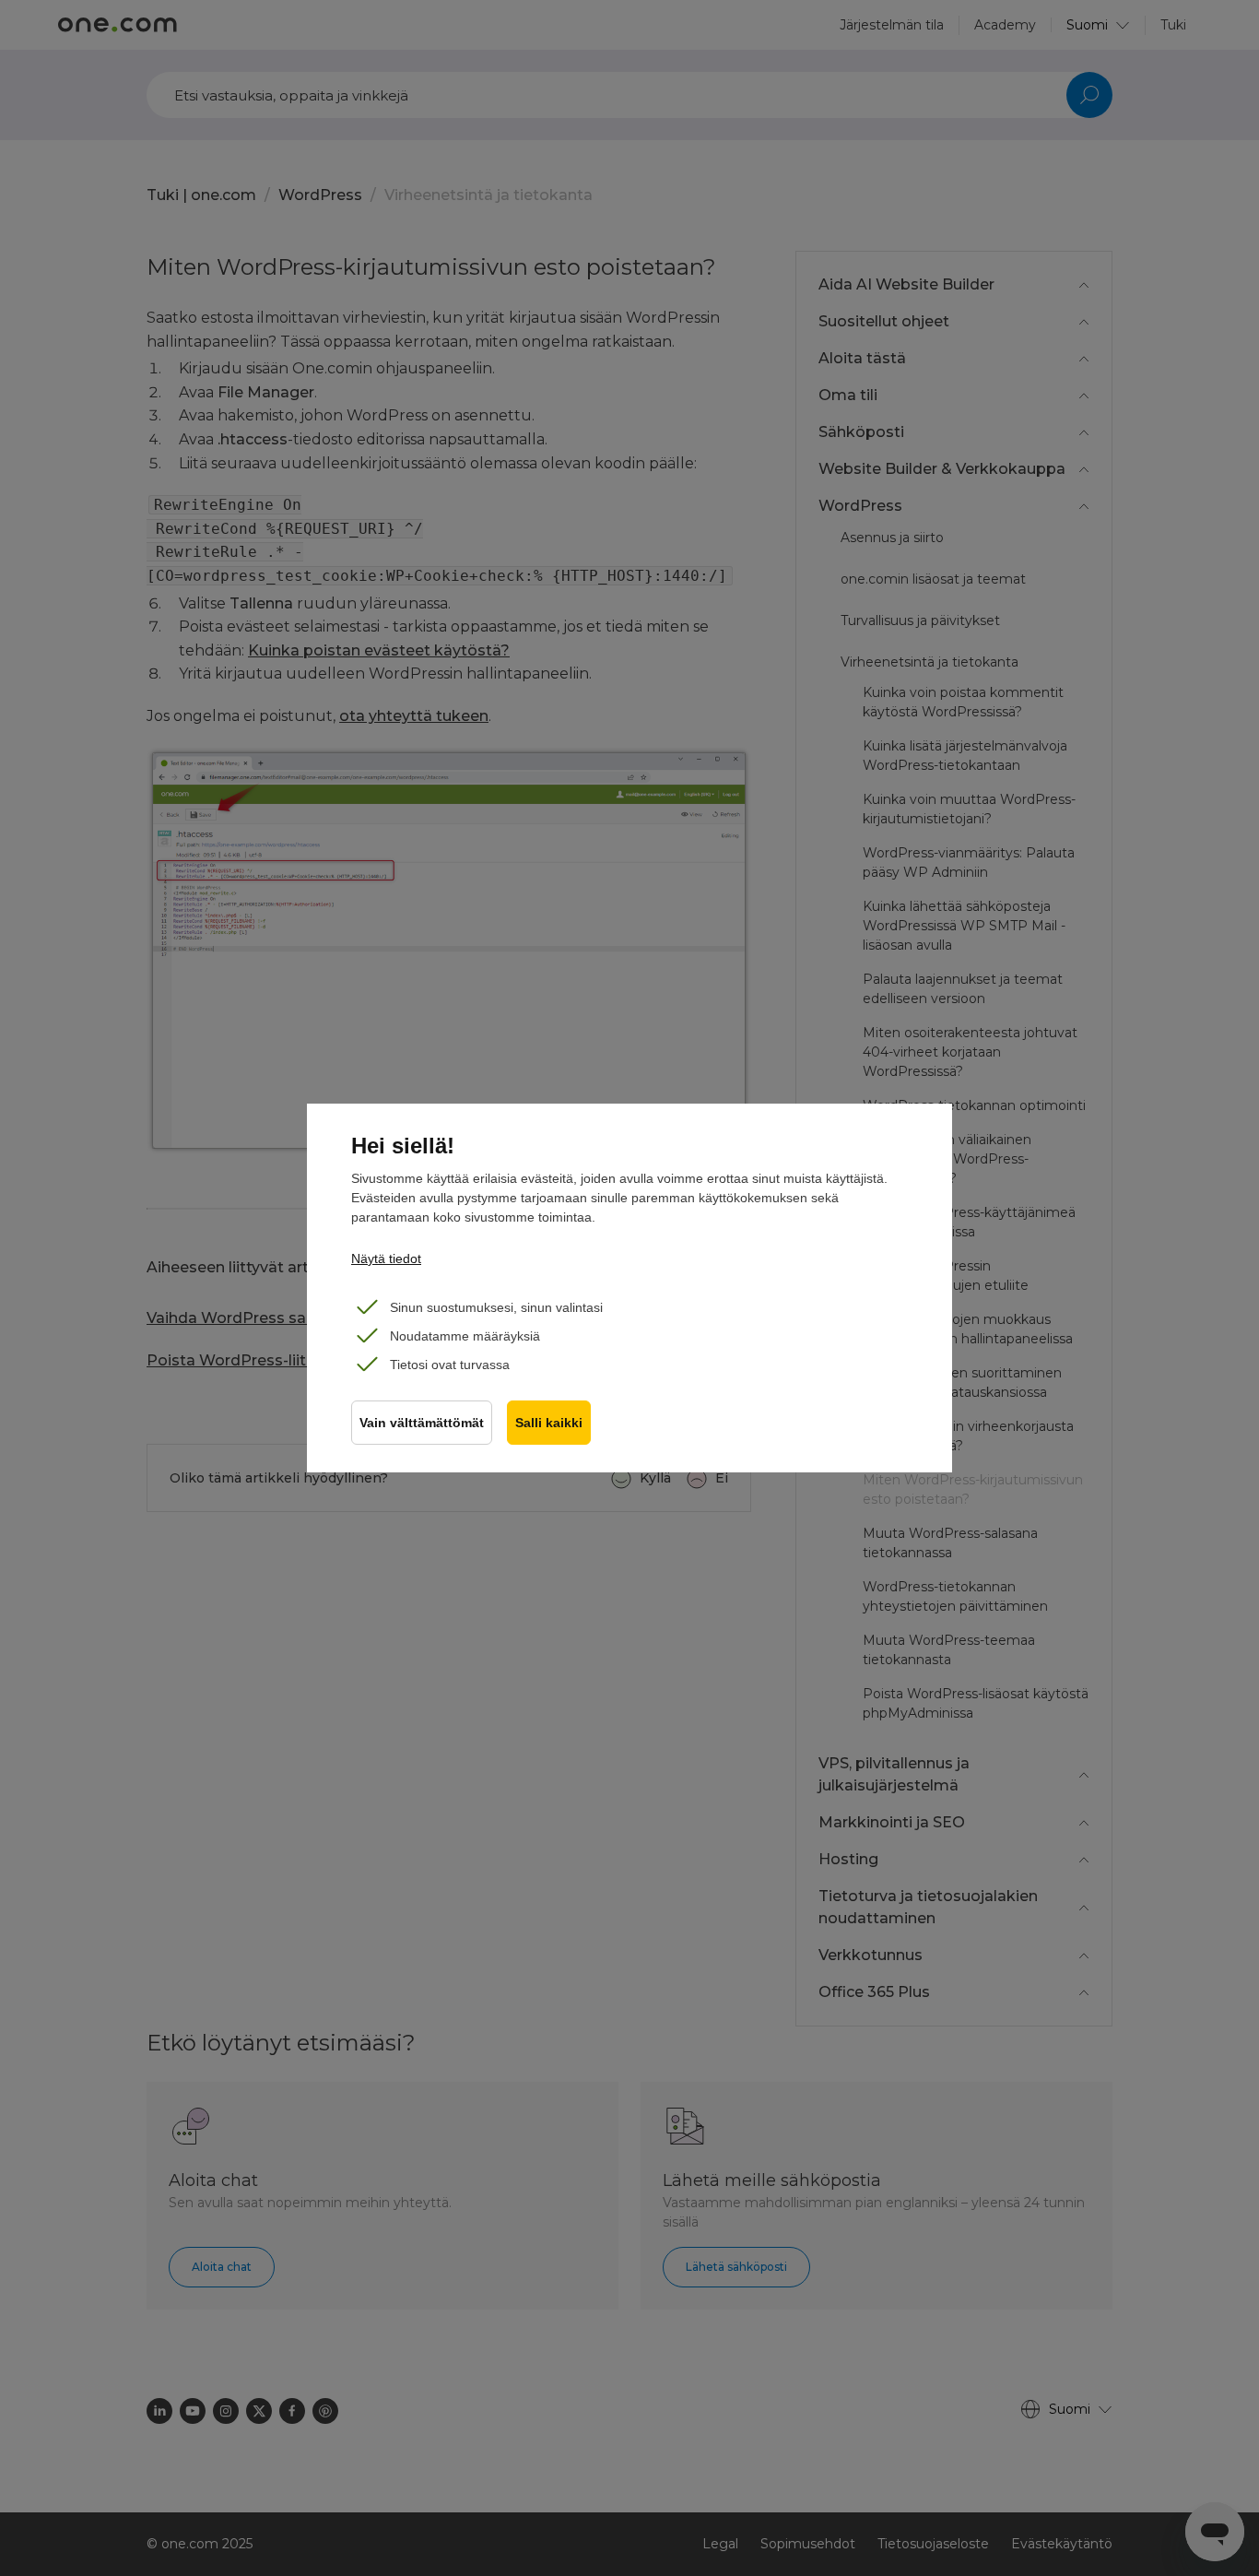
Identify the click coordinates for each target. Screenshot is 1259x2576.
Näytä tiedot (386, 1258)
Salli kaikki (549, 1423)
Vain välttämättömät (422, 1423)
